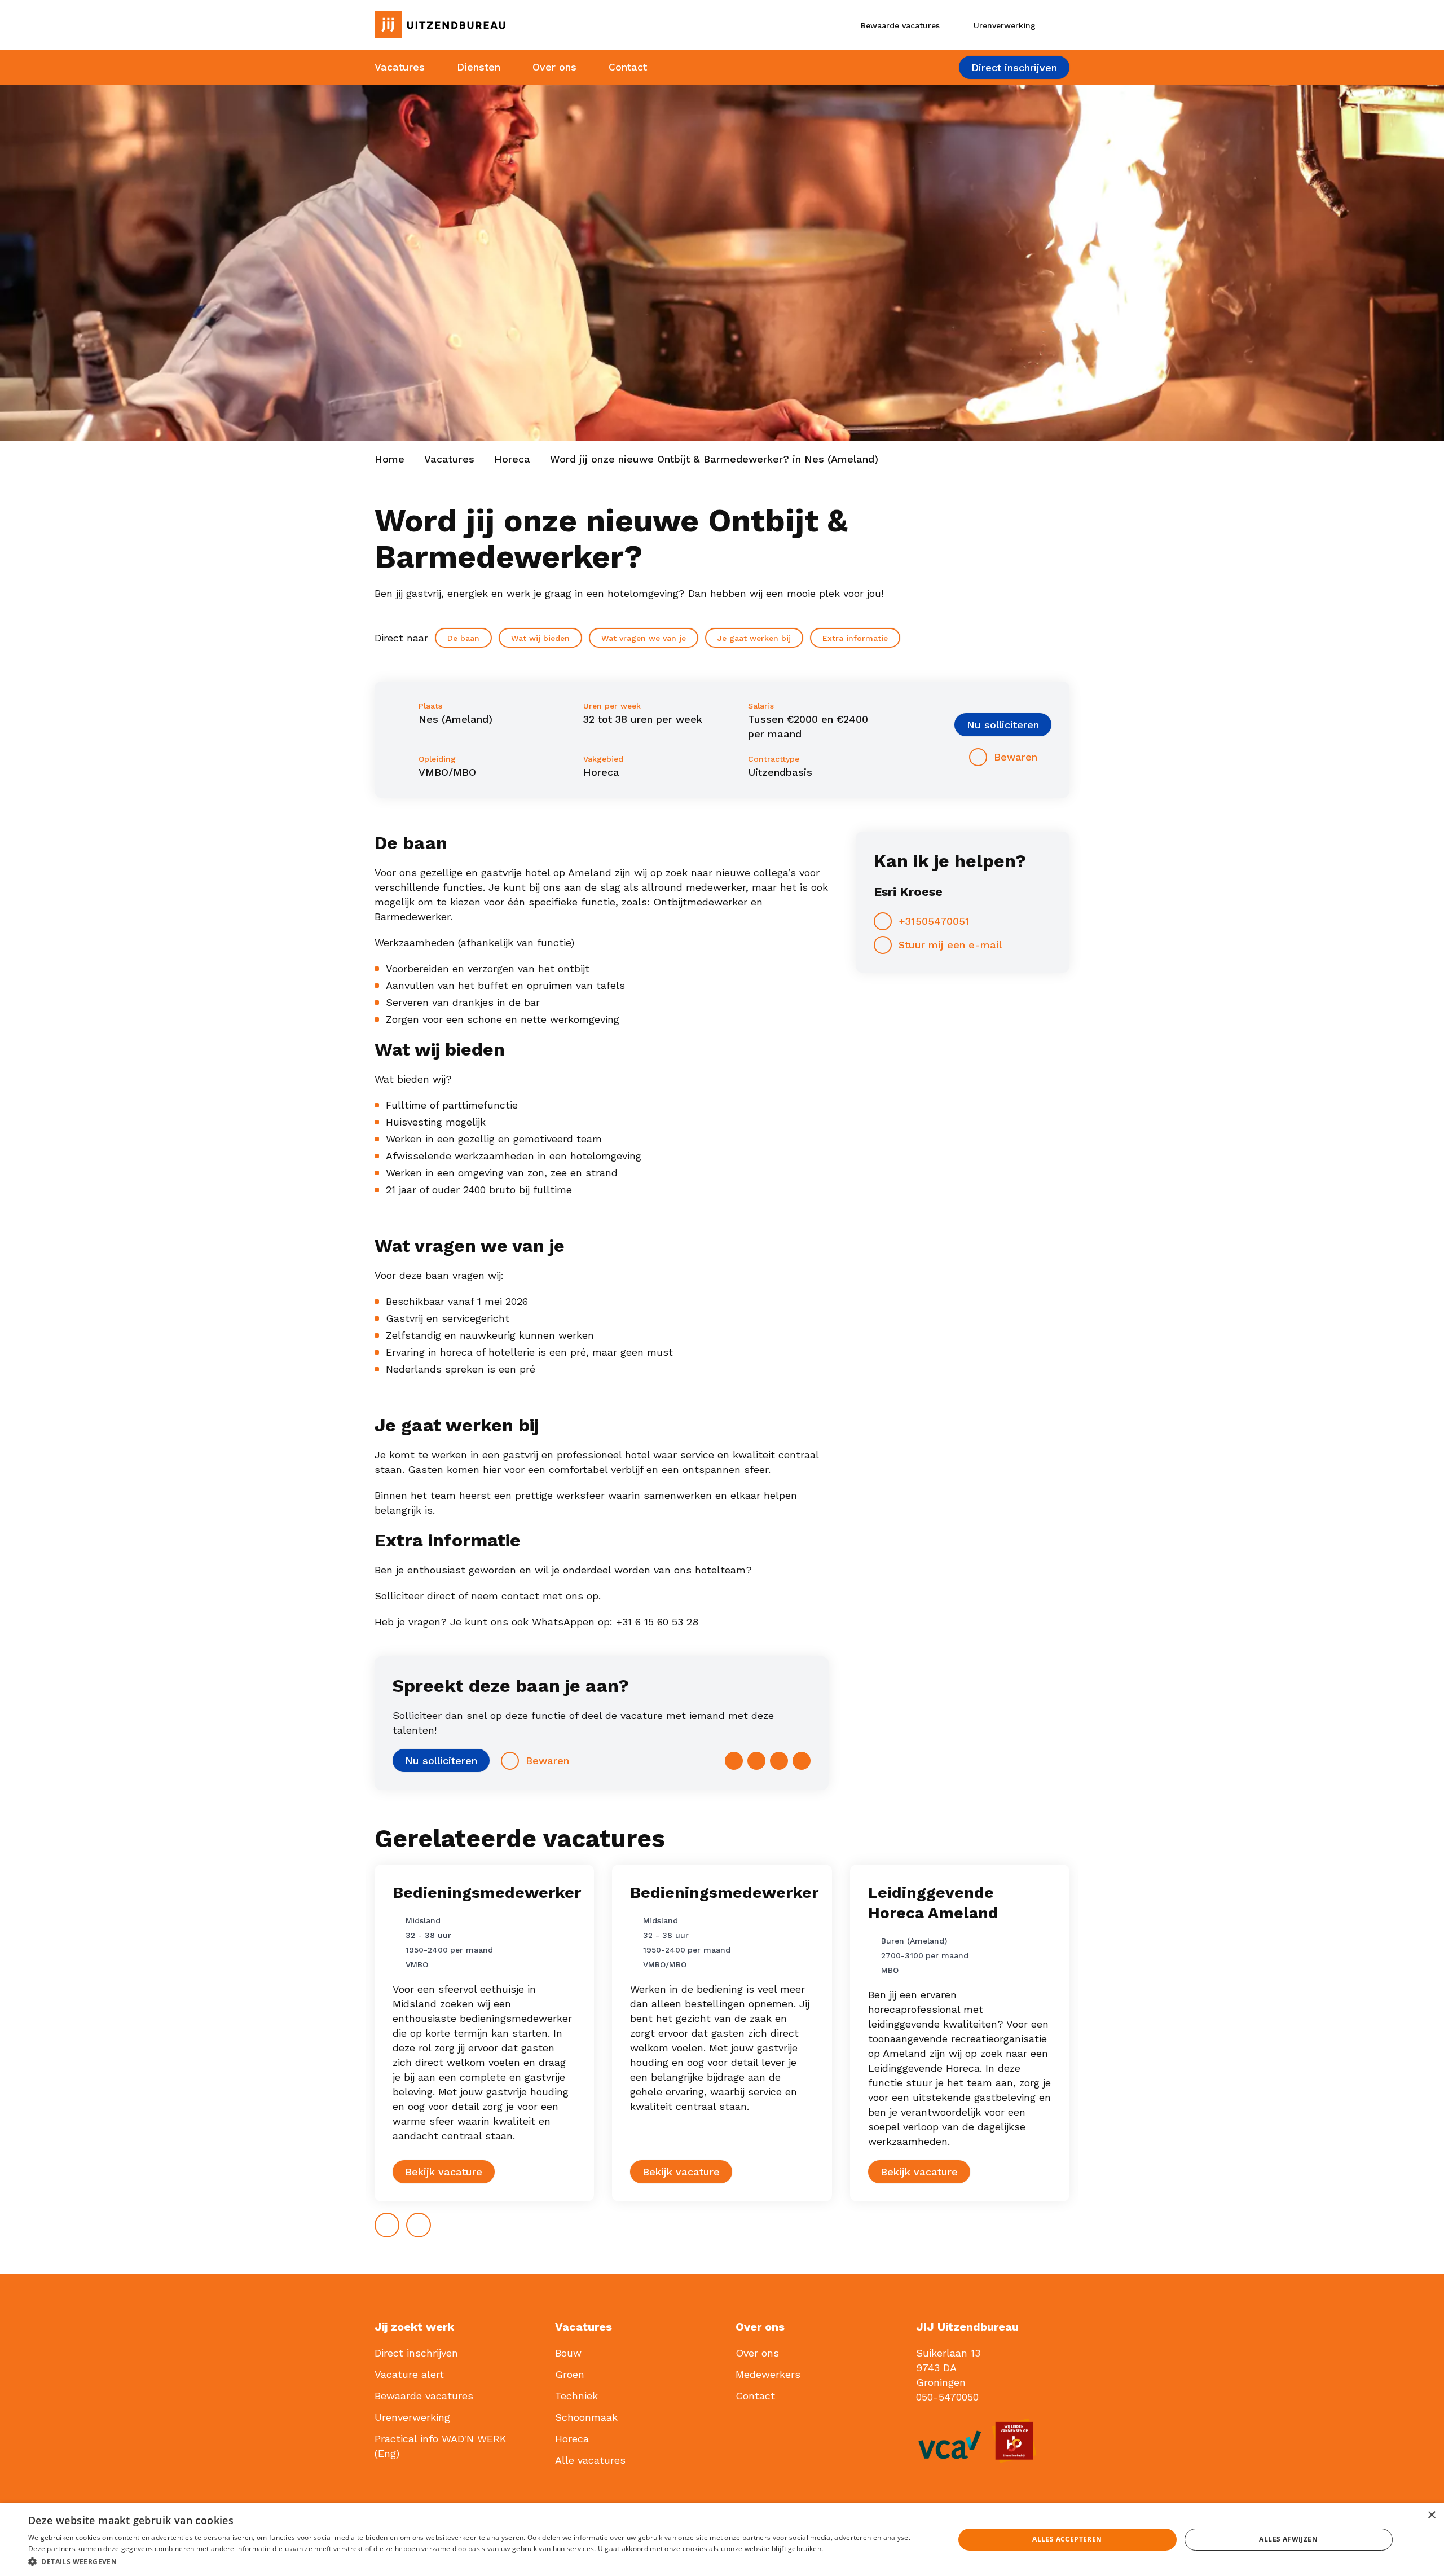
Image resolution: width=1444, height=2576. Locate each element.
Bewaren (1016, 757)
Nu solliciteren (1003, 725)
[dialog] (722, 2540)
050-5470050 (947, 2397)
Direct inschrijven (1014, 67)
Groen (570, 2374)
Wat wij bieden (540, 638)
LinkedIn (779, 1761)
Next (430, 2221)
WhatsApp (802, 1761)
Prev (399, 2221)
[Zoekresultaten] (1060, 25)
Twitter (756, 1761)
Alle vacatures (590, 2460)
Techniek (576, 2396)
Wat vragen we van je (644, 638)
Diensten (479, 67)
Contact (628, 67)
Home (389, 459)
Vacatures (400, 67)
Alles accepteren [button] (1067, 2539)
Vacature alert (409, 2374)
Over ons (554, 67)
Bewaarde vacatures (424, 2396)
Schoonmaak (586, 2417)
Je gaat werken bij (754, 638)
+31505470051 (934, 921)
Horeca (512, 459)
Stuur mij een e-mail (950, 945)
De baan (463, 638)
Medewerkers (768, 2374)
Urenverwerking (412, 2417)
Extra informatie (855, 638)
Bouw (568, 2353)
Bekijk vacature (444, 2172)
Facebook (734, 1761)
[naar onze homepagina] (481, 25)
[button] (477, 2561)
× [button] (1431, 2515)
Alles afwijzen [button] (1288, 2539)
